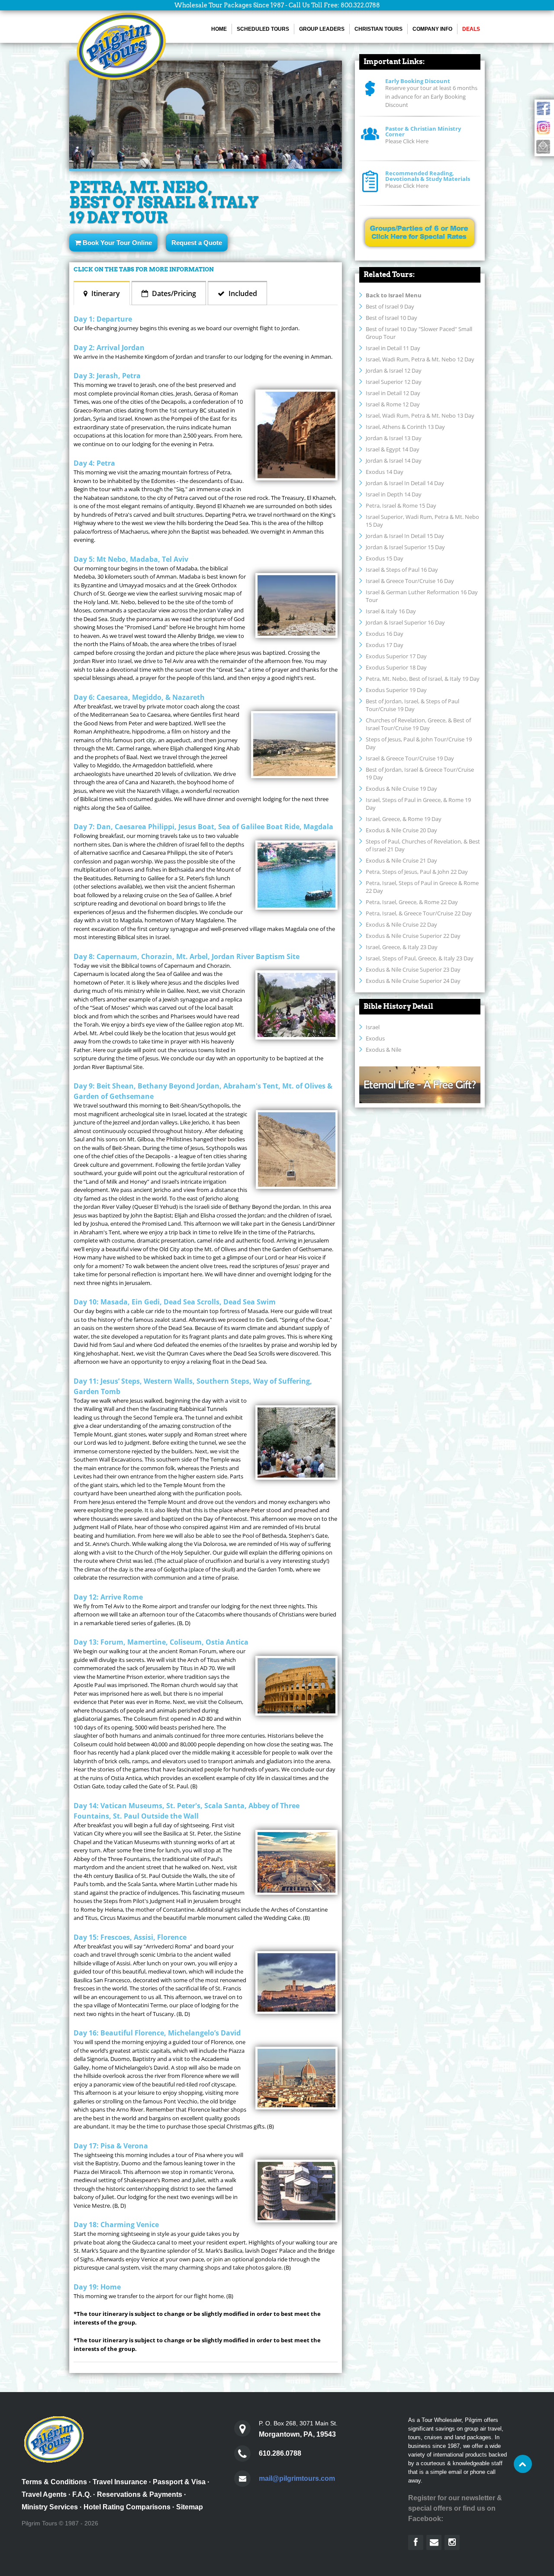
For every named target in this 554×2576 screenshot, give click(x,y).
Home (219, 29)
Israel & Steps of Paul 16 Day (402, 570)
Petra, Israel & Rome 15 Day (401, 506)
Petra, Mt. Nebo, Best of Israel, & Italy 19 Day (423, 679)
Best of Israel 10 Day (391, 318)
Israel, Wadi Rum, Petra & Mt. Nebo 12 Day (420, 359)
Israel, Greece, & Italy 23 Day (402, 947)
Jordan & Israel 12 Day (394, 370)
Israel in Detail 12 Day (393, 393)
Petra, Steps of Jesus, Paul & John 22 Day (417, 872)
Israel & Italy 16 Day (391, 611)
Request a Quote (197, 243)
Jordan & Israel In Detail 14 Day (405, 483)
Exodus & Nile (383, 1050)
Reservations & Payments (140, 2494)
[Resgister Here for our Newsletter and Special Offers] (434, 2542)
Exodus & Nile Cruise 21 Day (401, 860)
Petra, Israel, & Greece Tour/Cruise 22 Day (419, 913)
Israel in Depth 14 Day (394, 494)
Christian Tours (378, 29)
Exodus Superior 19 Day (396, 690)
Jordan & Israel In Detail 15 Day (405, 536)
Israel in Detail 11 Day (393, 348)
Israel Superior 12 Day (394, 382)
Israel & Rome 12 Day (393, 404)
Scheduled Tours (263, 29)
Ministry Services (50, 2507)
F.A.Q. (82, 2494)
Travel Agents (44, 2494)
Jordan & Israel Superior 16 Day (405, 622)
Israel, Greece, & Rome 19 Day (404, 819)
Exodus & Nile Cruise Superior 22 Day (413, 936)
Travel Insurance (120, 2482)
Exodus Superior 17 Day (396, 656)
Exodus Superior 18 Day (396, 667)
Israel (373, 1027)
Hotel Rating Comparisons (127, 2507)
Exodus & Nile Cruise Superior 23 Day (413, 969)
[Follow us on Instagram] (452, 2542)
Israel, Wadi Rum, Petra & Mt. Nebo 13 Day (420, 415)
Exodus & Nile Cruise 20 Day (401, 830)
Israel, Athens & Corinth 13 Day (405, 427)
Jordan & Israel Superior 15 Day (405, 547)
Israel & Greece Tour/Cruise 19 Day (410, 758)
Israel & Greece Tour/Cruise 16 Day (410, 581)
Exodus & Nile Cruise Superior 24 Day (413, 981)
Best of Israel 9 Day (390, 306)
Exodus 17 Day (385, 645)
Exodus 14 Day (385, 472)
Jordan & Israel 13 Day (394, 438)
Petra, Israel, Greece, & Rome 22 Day (412, 902)
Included (242, 293)
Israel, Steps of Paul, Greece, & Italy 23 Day (420, 958)
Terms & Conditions (54, 2482)
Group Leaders (322, 29)
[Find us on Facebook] (416, 2542)
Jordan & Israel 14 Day (394, 460)
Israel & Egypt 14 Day (393, 449)
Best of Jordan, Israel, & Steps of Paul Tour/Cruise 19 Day (412, 705)
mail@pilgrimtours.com (297, 2478)
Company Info (432, 29)
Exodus (375, 1038)
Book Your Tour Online (116, 243)
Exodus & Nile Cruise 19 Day (401, 789)
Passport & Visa (179, 2482)
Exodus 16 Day (385, 634)
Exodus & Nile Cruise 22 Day (401, 924)
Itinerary (105, 293)
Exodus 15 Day (385, 558)
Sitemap (190, 2507)
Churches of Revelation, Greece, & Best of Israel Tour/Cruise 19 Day (418, 724)
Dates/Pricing (173, 293)
